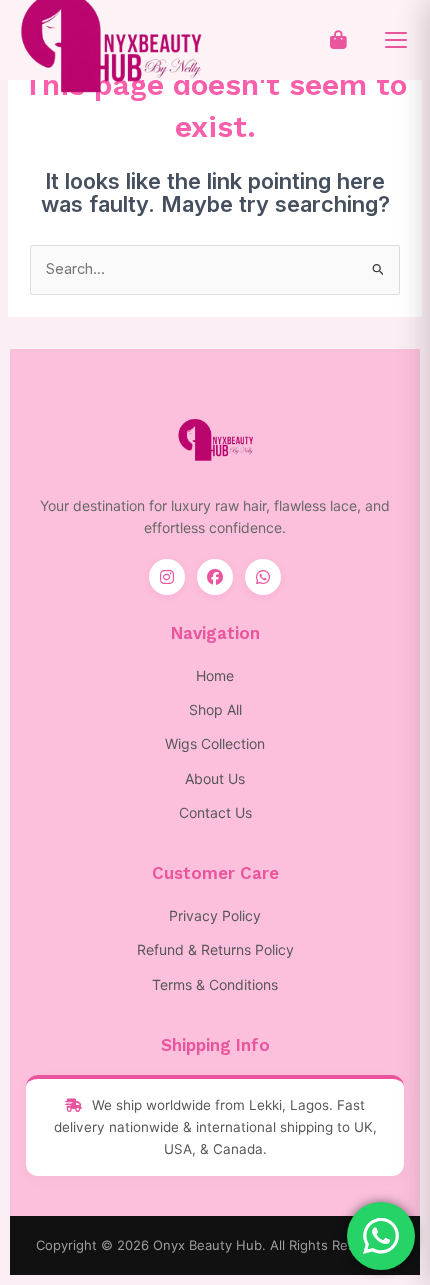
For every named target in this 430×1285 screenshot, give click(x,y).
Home (215, 675)
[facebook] (215, 577)
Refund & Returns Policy (215, 949)
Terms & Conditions (215, 984)
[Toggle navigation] (396, 40)
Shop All (215, 709)
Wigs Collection (215, 743)
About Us (215, 778)
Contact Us (215, 812)
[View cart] (338, 40)
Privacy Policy (215, 915)
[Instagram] (167, 577)
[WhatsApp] (263, 577)
